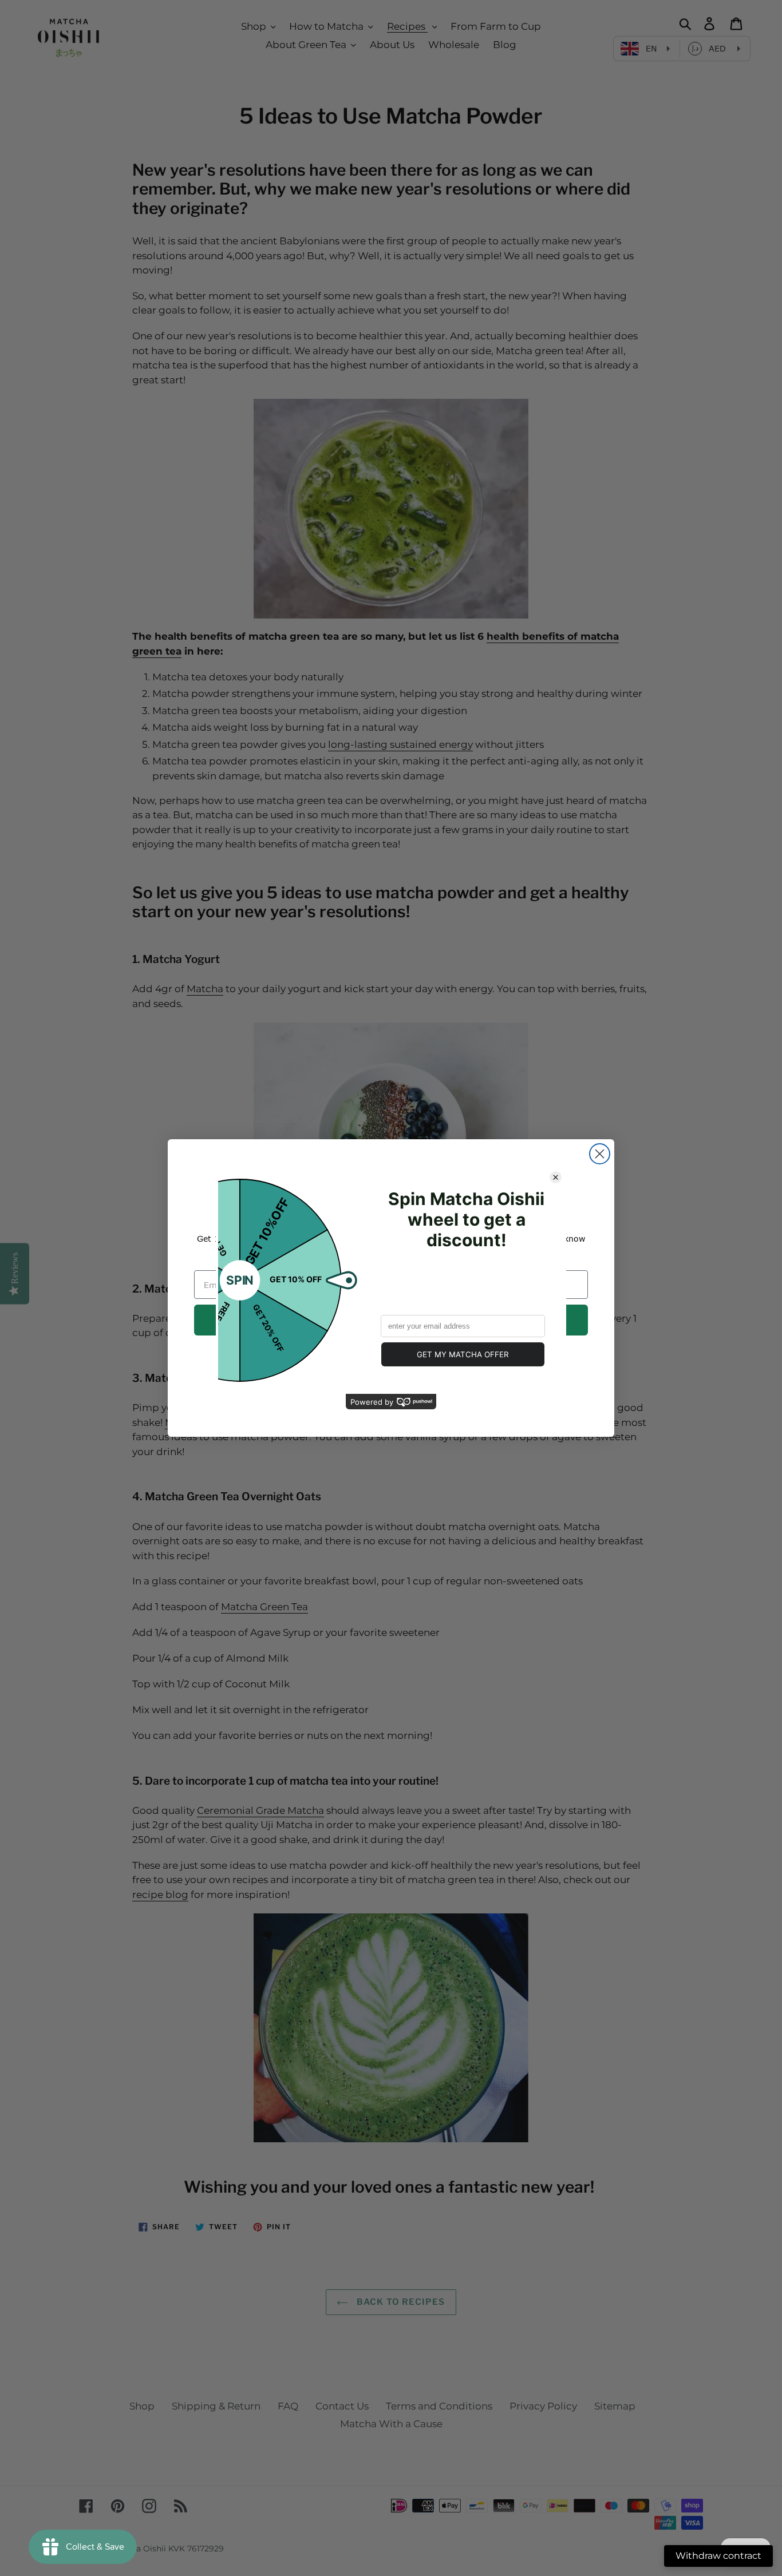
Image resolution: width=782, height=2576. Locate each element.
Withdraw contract (718, 2556)
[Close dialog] (600, 1154)
